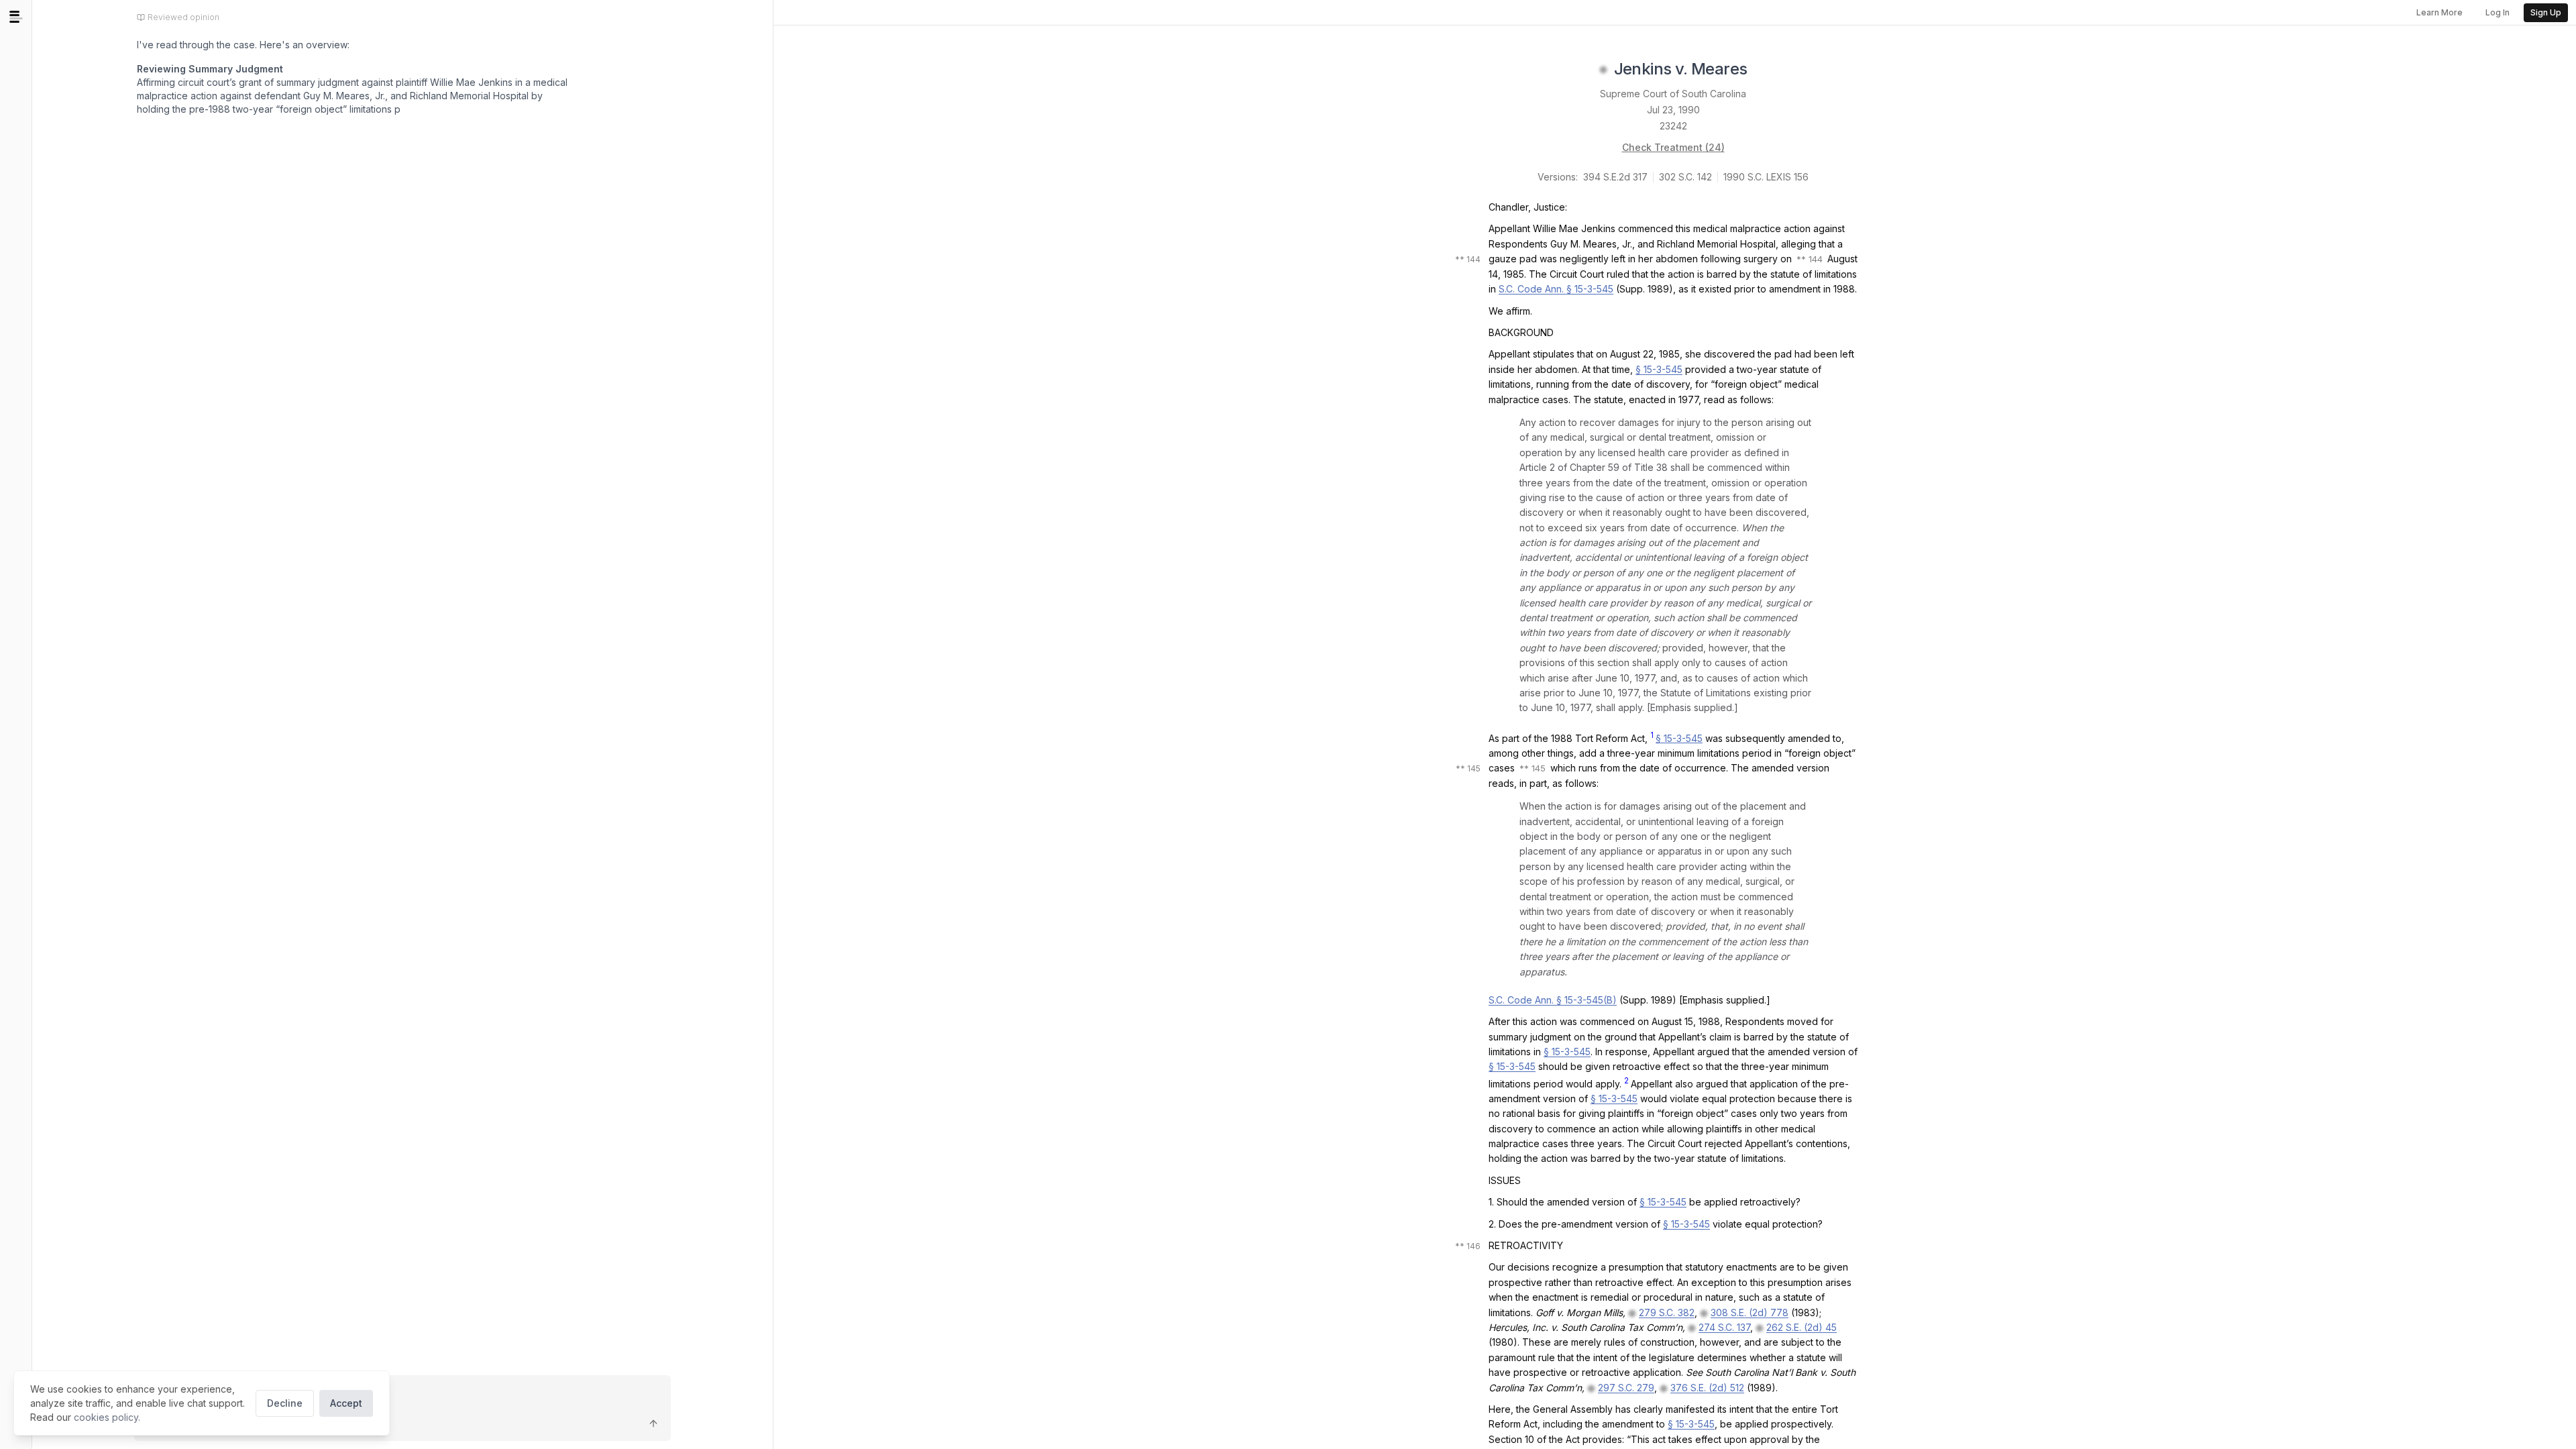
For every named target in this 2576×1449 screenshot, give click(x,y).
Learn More (2439, 12)
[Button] (653, 1424)
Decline (285, 1403)
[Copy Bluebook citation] (1762, 70)
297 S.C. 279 (1626, 1388)
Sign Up (2546, 12)
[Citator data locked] (1603, 70)
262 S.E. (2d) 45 (1802, 1327)
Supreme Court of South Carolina (1673, 94)
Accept (346, 1403)
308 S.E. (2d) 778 (1750, 1312)
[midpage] (16, 17)
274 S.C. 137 (1724, 1327)
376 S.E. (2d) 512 (1707, 1388)
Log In (2498, 12)
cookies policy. (107, 1417)
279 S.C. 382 (1667, 1312)
